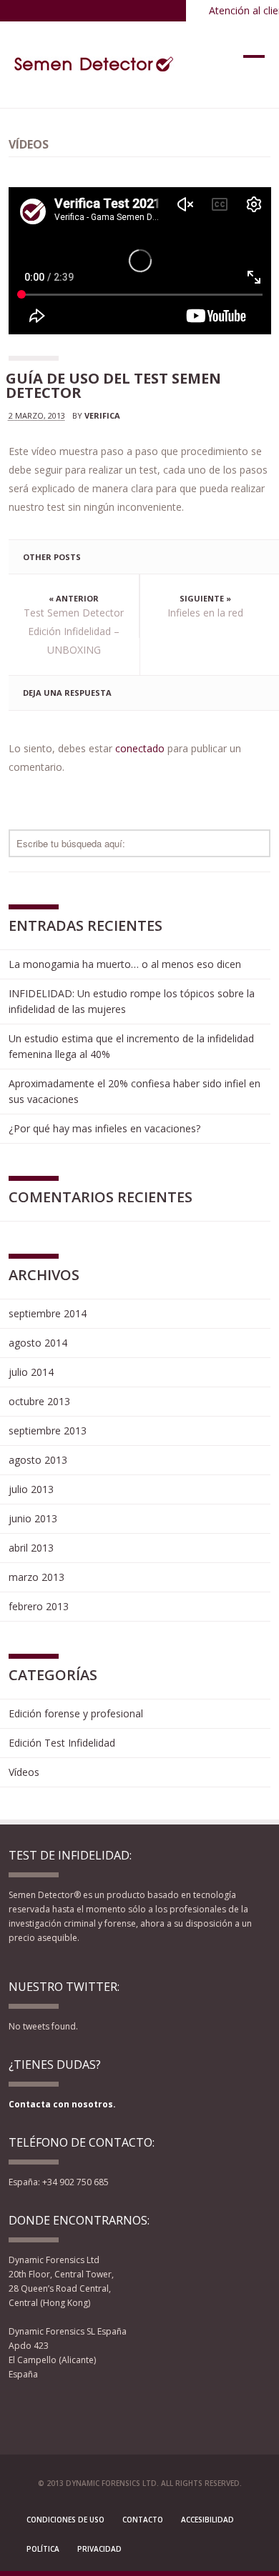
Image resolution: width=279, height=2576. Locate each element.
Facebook (18, 2411)
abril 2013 (31, 1548)
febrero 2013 (39, 1606)
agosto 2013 (38, 1460)
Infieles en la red (205, 613)
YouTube (69, 2411)
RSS (92, 2411)
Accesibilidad (207, 2520)
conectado (140, 748)
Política (43, 2549)
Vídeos (24, 1772)
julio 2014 (31, 1372)
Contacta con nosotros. (62, 2104)
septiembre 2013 (48, 1431)
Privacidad (99, 2549)
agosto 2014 (38, 1343)
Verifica (102, 415)
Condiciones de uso (65, 2520)
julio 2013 (31, 1489)
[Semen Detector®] (95, 64)
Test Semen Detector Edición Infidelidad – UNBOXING (74, 631)
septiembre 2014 (48, 1313)
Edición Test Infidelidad (62, 1743)
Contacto (143, 2520)
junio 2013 (33, 1518)
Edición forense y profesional (76, 1713)
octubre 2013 (39, 1401)
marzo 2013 (36, 1577)
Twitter (44, 2411)
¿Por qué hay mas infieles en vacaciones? (104, 1128)
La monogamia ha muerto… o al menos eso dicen (125, 964)
